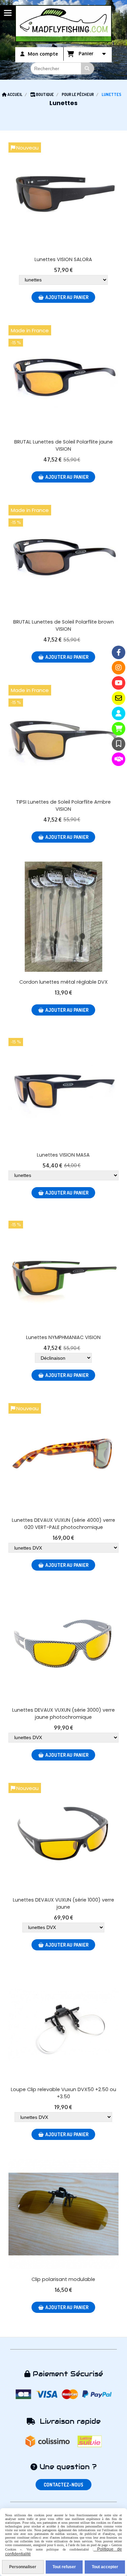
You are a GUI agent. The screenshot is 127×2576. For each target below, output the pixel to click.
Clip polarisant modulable (63, 2279)
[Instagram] (119, 668)
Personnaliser (23, 2567)
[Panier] (119, 729)
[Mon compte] (119, 713)
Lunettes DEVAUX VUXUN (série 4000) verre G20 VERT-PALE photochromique (63, 1524)
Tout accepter (105, 2567)
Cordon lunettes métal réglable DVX (63, 982)
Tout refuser (64, 2567)
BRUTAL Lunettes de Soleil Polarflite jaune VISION (63, 445)
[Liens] (119, 759)
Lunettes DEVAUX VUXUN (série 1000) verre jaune (63, 1903)
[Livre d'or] (119, 744)
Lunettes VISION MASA (63, 1155)
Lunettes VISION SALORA (63, 259)
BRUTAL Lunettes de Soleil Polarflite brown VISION (63, 625)
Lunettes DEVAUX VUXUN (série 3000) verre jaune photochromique (63, 1714)
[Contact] (119, 698)
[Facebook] (119, 652)
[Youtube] (119, 683)
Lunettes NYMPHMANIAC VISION (63, 1337)
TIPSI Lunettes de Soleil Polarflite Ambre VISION (63, 805)
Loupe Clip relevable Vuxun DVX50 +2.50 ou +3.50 (63, 2093)
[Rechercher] (88, 68)
